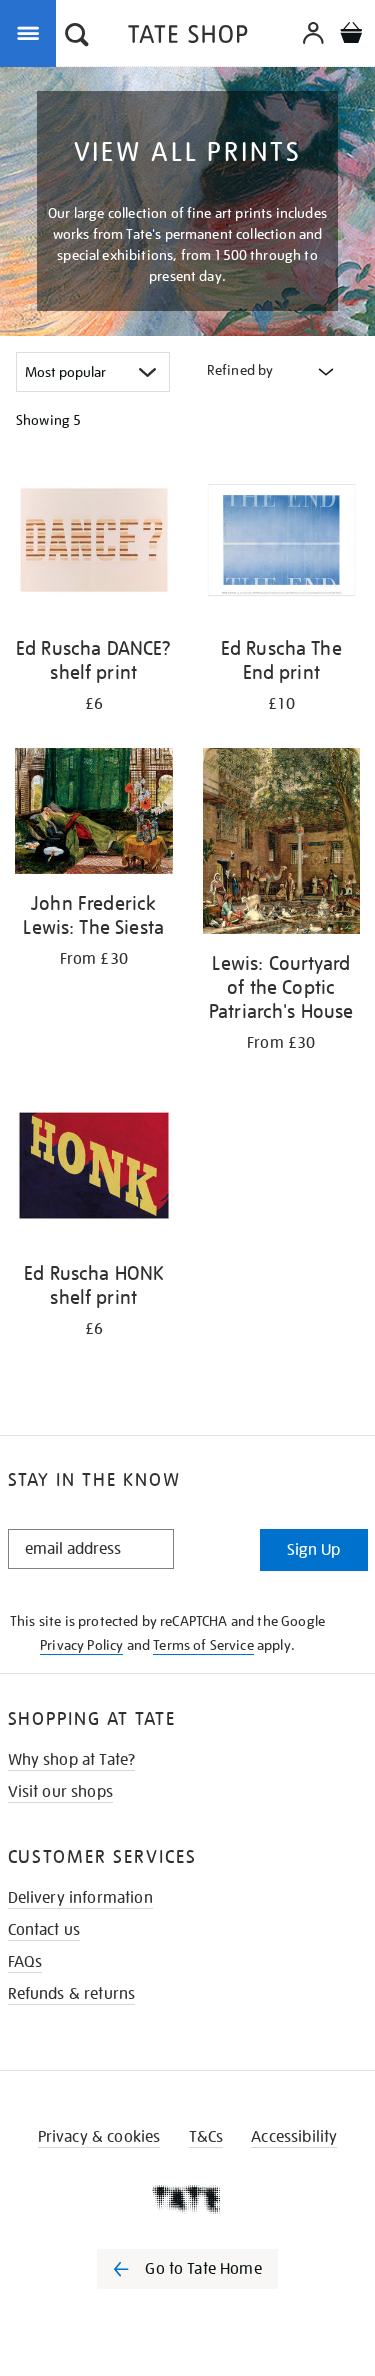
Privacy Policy (81, 1645)
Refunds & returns (72, 1994)
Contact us (44, 1930)
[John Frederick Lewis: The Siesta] (94, 814)
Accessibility (294, 2137)
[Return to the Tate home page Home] (188, 37)
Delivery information (80, 1898)
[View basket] (351, 35)
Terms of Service (203, 1645)
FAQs (25, 1962)
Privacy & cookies (99, 2137)
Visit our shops (60, 1792)
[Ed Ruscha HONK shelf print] (94, 1169)
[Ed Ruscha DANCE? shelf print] (94, 543)
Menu (32, 32)
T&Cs (206, 2137)
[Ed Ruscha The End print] (282, 543)
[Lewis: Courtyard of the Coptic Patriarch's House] (282, 844)
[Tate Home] (187, 2199)
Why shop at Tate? (72, 1760)
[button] (77, 37)
